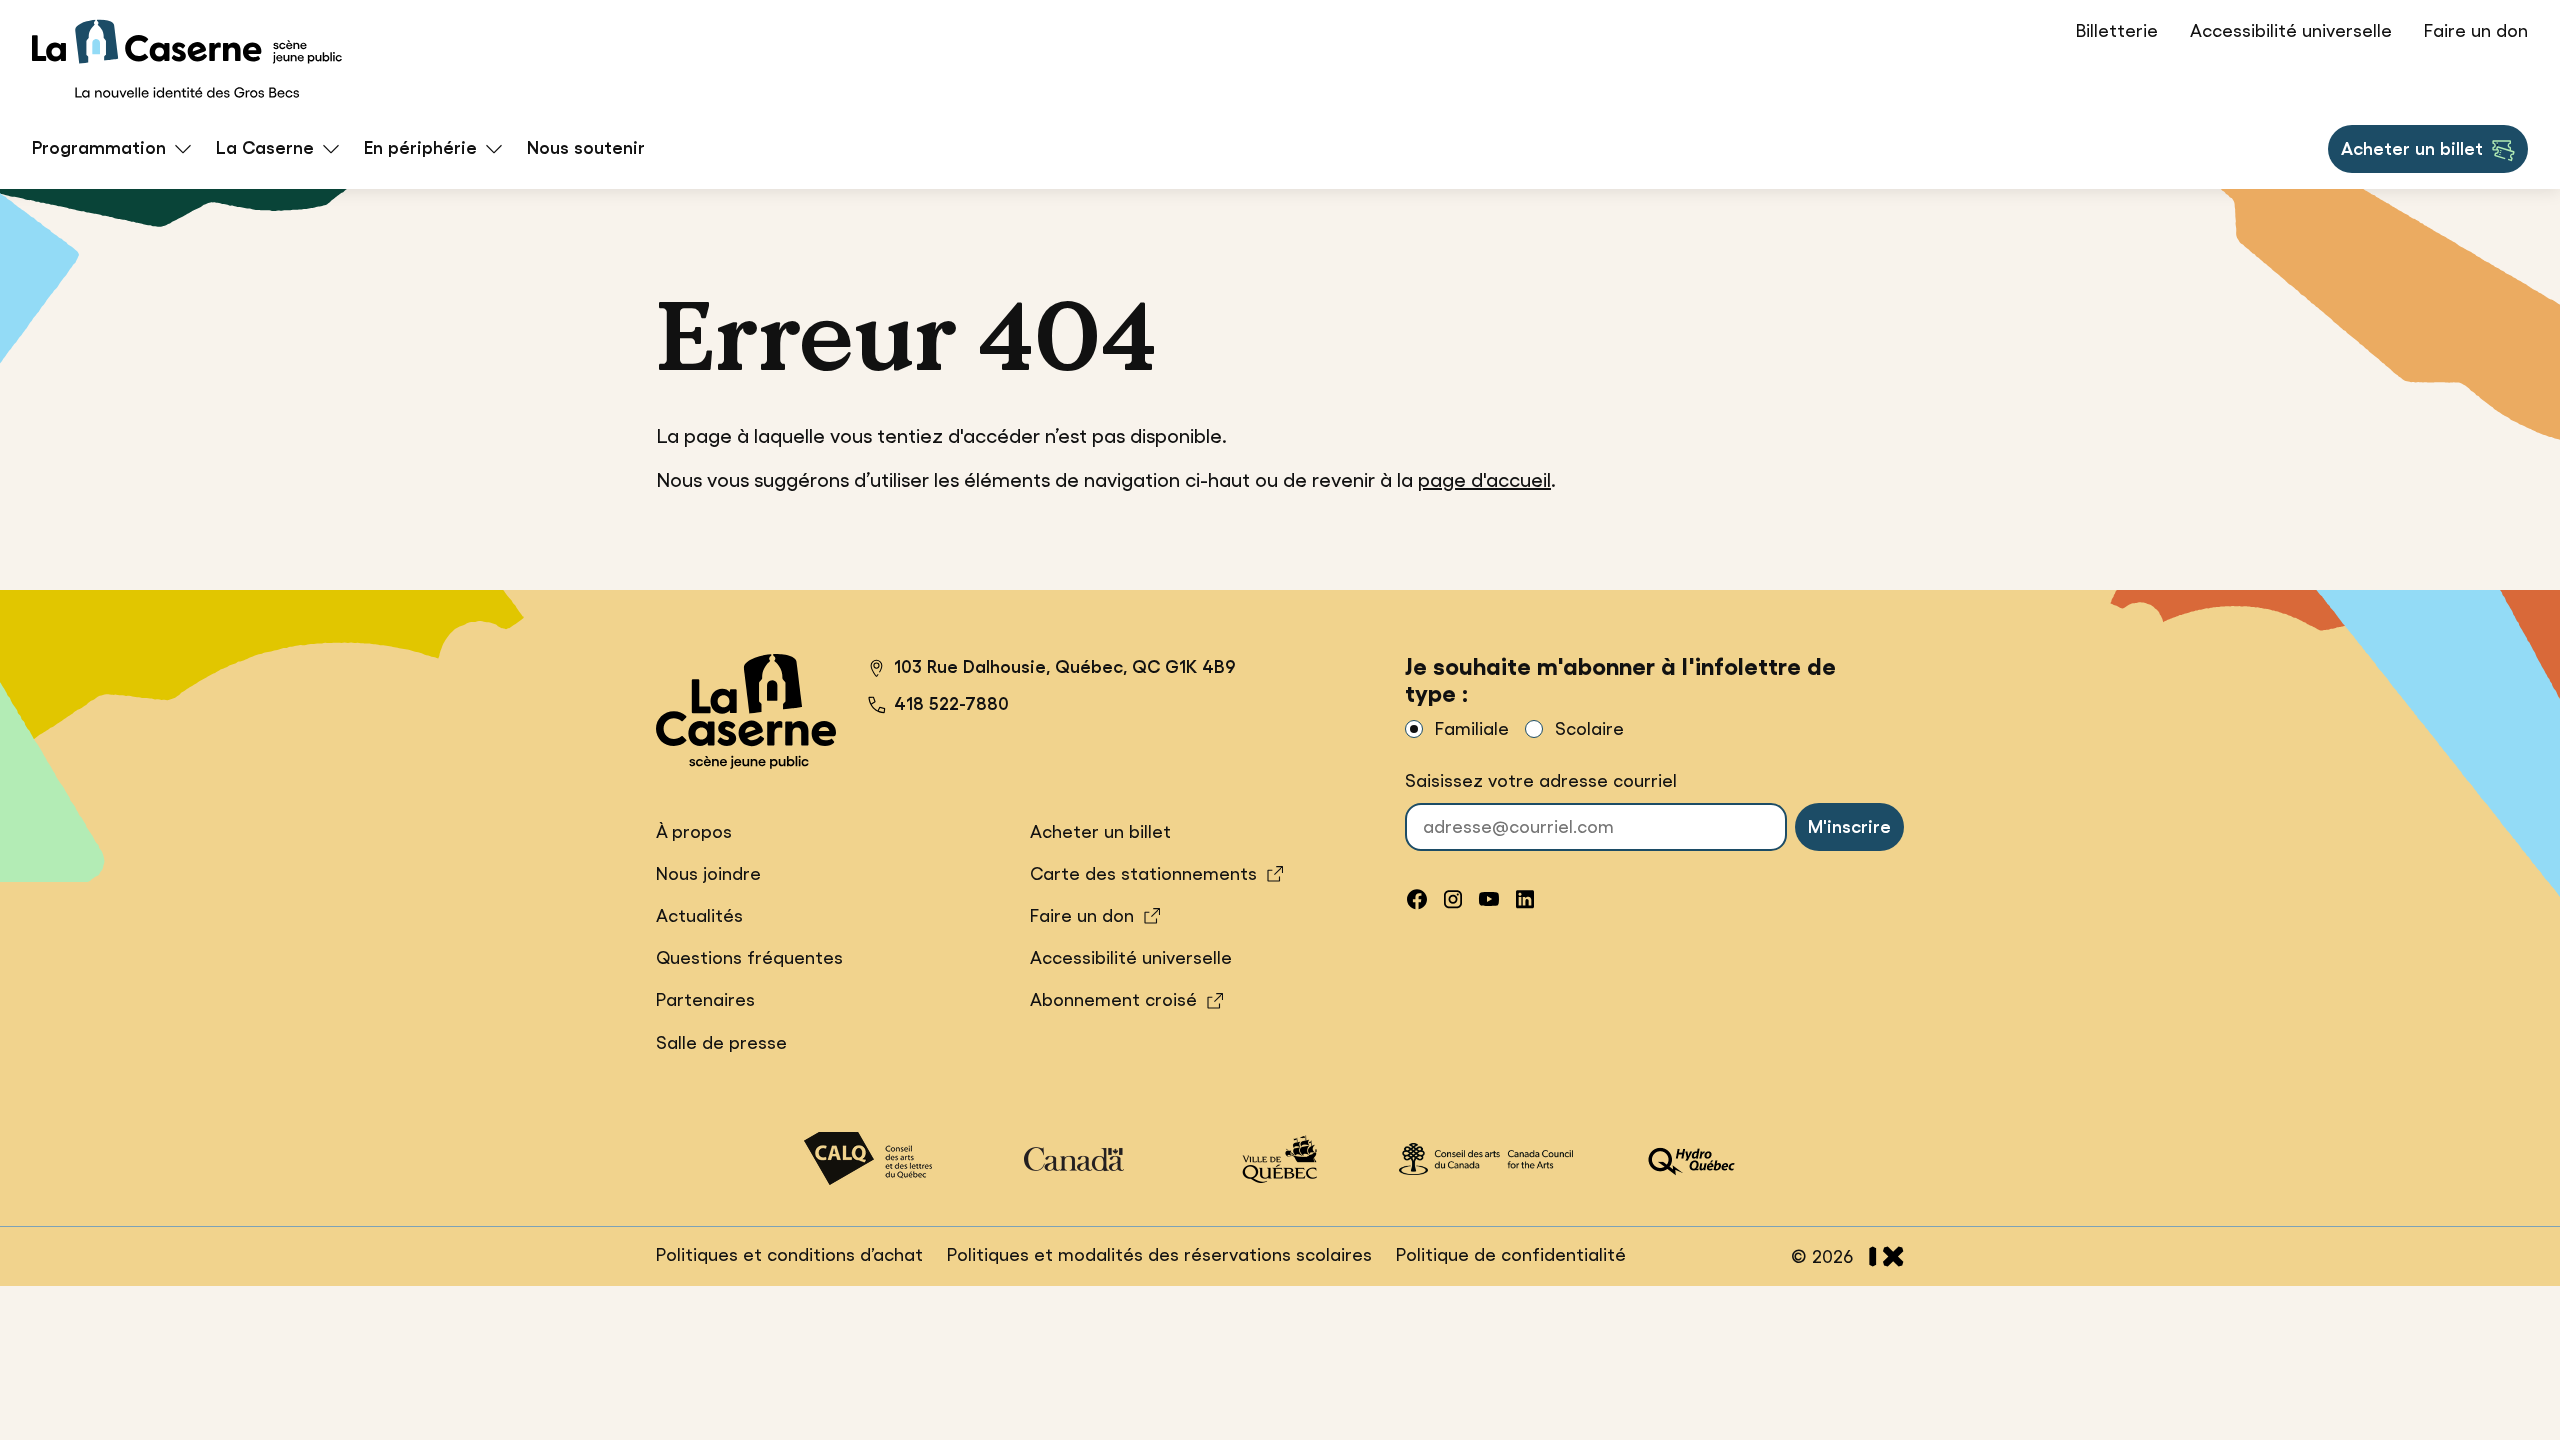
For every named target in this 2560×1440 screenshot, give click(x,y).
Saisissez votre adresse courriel (1541, 781)
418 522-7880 (951, 704)
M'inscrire (1849, 827)
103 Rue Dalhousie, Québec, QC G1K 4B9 (1052, 670)
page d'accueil (1484, 480)
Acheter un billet (2411, 155)
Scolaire (1589, 729)
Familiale (1472, 729)
